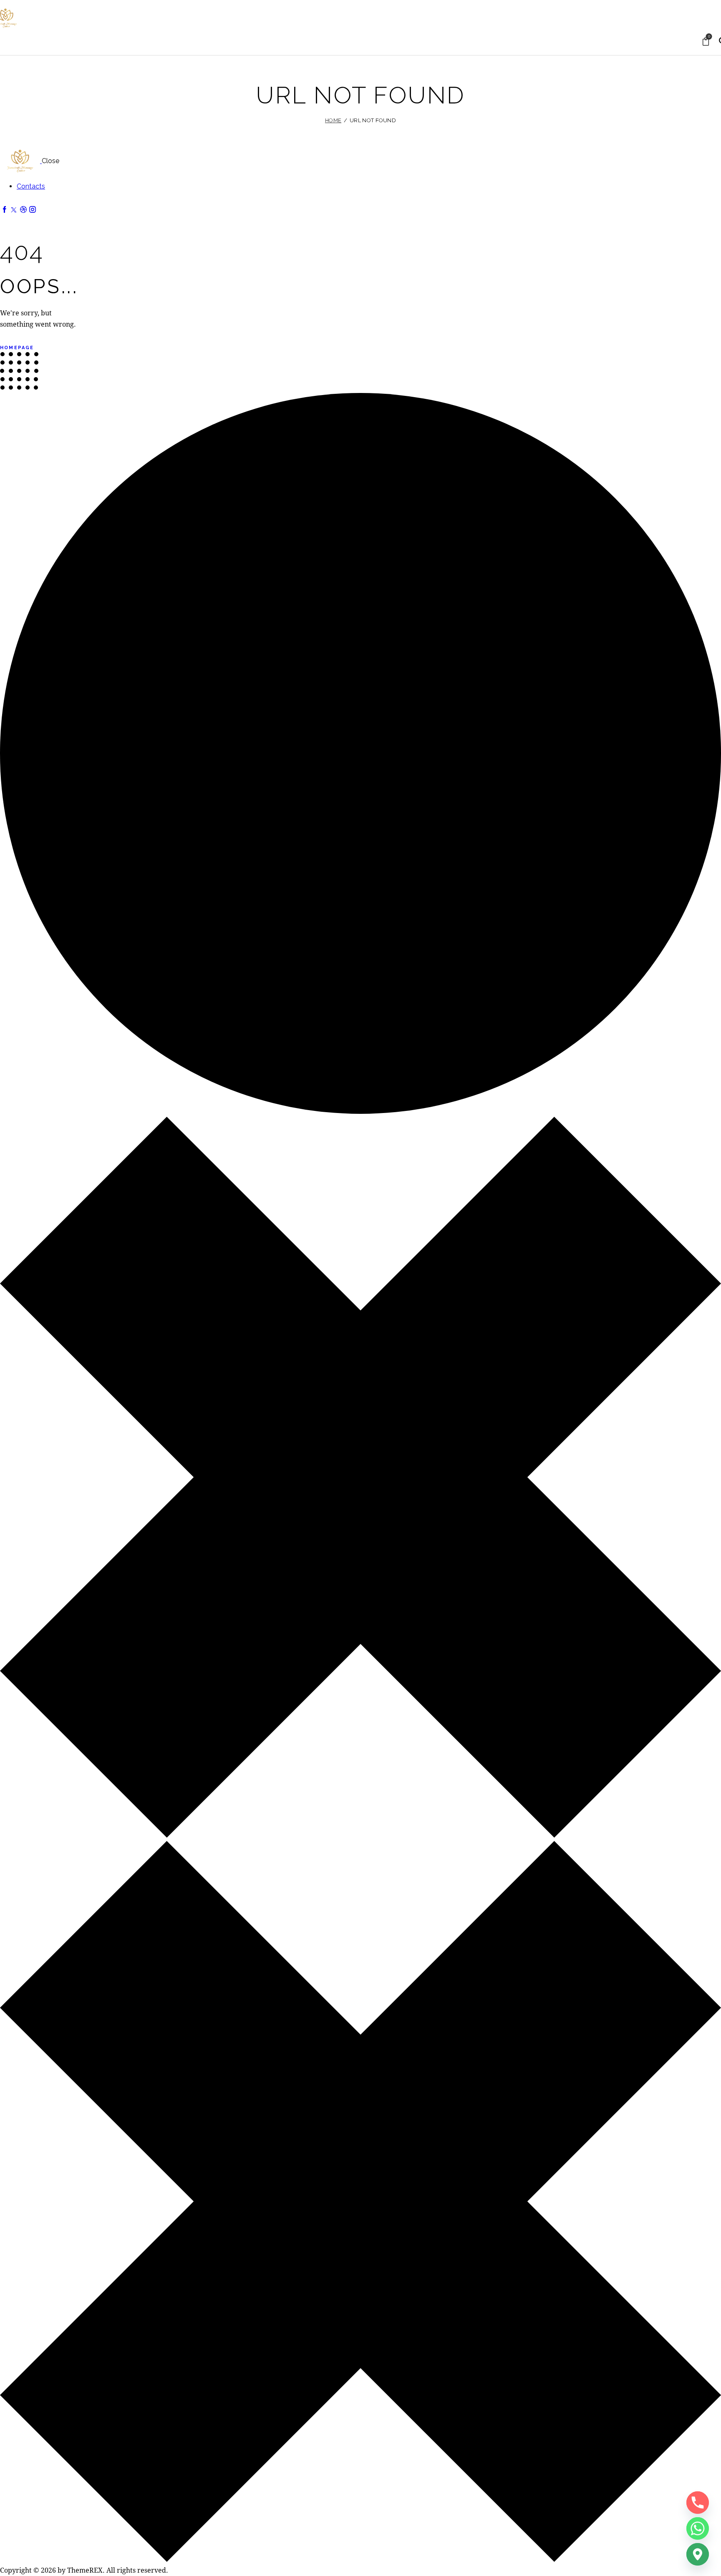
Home (333, 130)
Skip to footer (71, 5)
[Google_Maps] (698, 2554)
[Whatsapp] (698, 2528)
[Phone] (698, 2503)
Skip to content (24, 5)
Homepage (17, 358)
